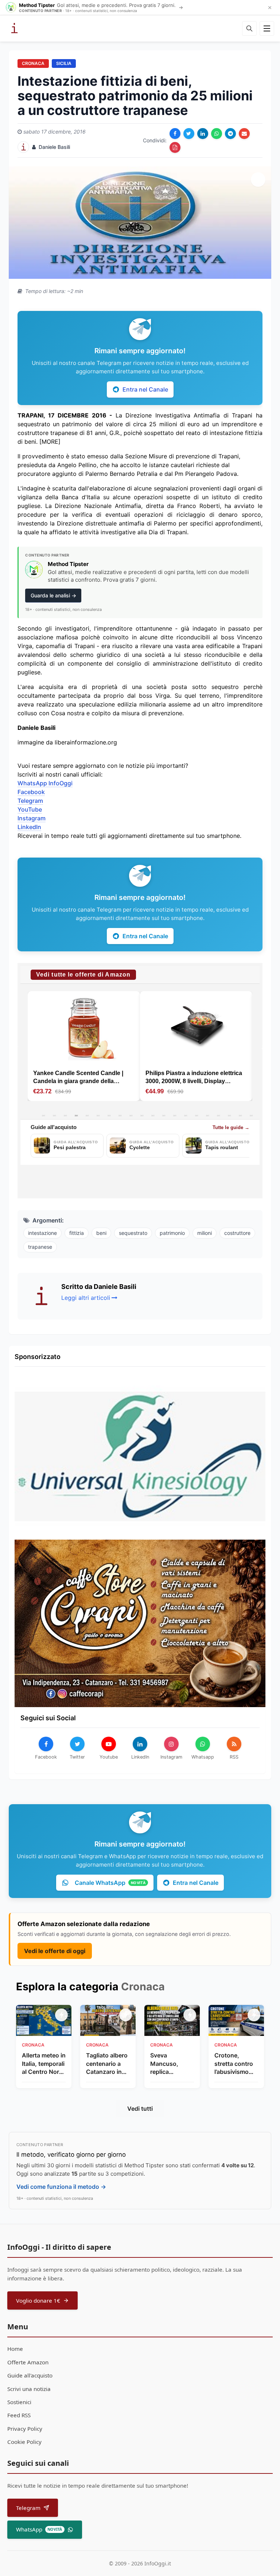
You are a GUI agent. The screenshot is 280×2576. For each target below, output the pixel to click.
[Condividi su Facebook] (175, 134)
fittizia (77, 1233)
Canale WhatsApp (110, 1883)
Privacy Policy (25, 2429)
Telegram (30, 801)
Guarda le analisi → (53, 595)
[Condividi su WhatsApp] (217, 134)
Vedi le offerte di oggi (55, 1951)
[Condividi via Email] (244, 134)
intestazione (42, 1233)
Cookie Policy (24, 2442)
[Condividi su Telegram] (230, 134)
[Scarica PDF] (175, 147)
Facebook (31, 792)
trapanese (40, 1247)
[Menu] (267, 28)
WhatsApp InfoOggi (45, 783)
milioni (205, 1233)
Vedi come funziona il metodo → (61, 2187)
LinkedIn (29, 827)
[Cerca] (249, 28)
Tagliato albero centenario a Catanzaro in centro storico (107, 2064)
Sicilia (64, 63)
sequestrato (133, 1233)
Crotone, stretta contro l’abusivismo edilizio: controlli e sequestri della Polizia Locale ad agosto (235, 2064)
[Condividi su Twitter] (189, 134)
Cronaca (33, 63)
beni (101, 1233)
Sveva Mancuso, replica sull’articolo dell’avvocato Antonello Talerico (168, 2064)
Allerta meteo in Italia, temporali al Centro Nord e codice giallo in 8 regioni (44, 2064)
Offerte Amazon (28, 2362)
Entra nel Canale (145, 389)
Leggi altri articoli (86, 1298)
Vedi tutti (140, 2109)
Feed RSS (19, 2415)
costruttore (237, 1233)
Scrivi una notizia (29, 2389)
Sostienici (19, 2402)
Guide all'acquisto (30, 2375)
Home (15, 2349)
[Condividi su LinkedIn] (203, 134)
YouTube (30, 809)
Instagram (32, 818)
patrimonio (172, 1233)
